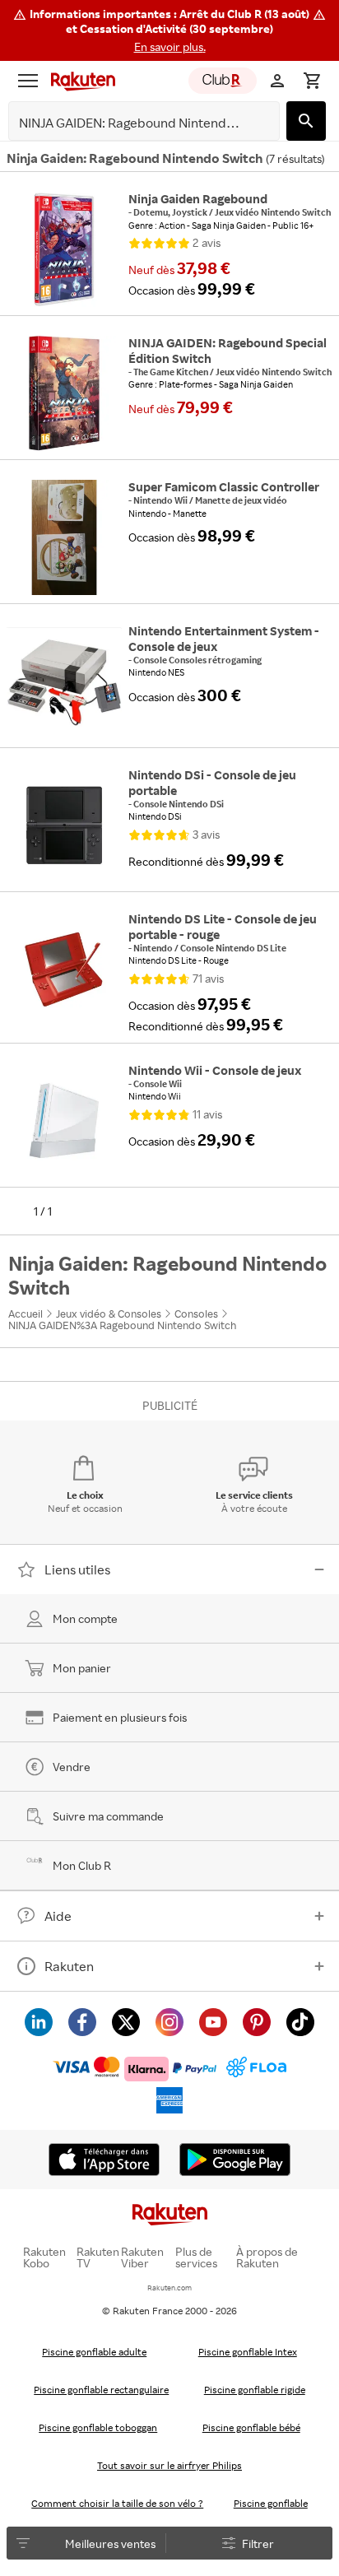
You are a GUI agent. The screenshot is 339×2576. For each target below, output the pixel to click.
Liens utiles (77, 1569)
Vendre (72, 1767)
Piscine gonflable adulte (94, 2352)
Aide (58, 1916)
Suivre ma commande (108, 1816)
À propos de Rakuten (267, 2257)
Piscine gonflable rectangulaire (101, 2390)
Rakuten (69, 1966)
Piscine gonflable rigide (255, 2390)
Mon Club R (82, 1865)
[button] (169, 30)
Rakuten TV (98, 2257)
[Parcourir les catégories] (28, 81)
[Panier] (312, 81)
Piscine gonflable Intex (248, 2352)
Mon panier (82, 1668)
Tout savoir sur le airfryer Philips (169, 2465)
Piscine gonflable (271, 2503)
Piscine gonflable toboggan (98, 2427)
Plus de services (196, 2257)
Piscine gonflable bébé (251, 2427)
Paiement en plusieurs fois (120, 1717)
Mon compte (85, 1618)
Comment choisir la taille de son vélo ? (117, 2503)
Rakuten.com (169, 2288)
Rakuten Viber (142, 2257)
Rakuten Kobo (44, 2257)
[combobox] (131, 123)
